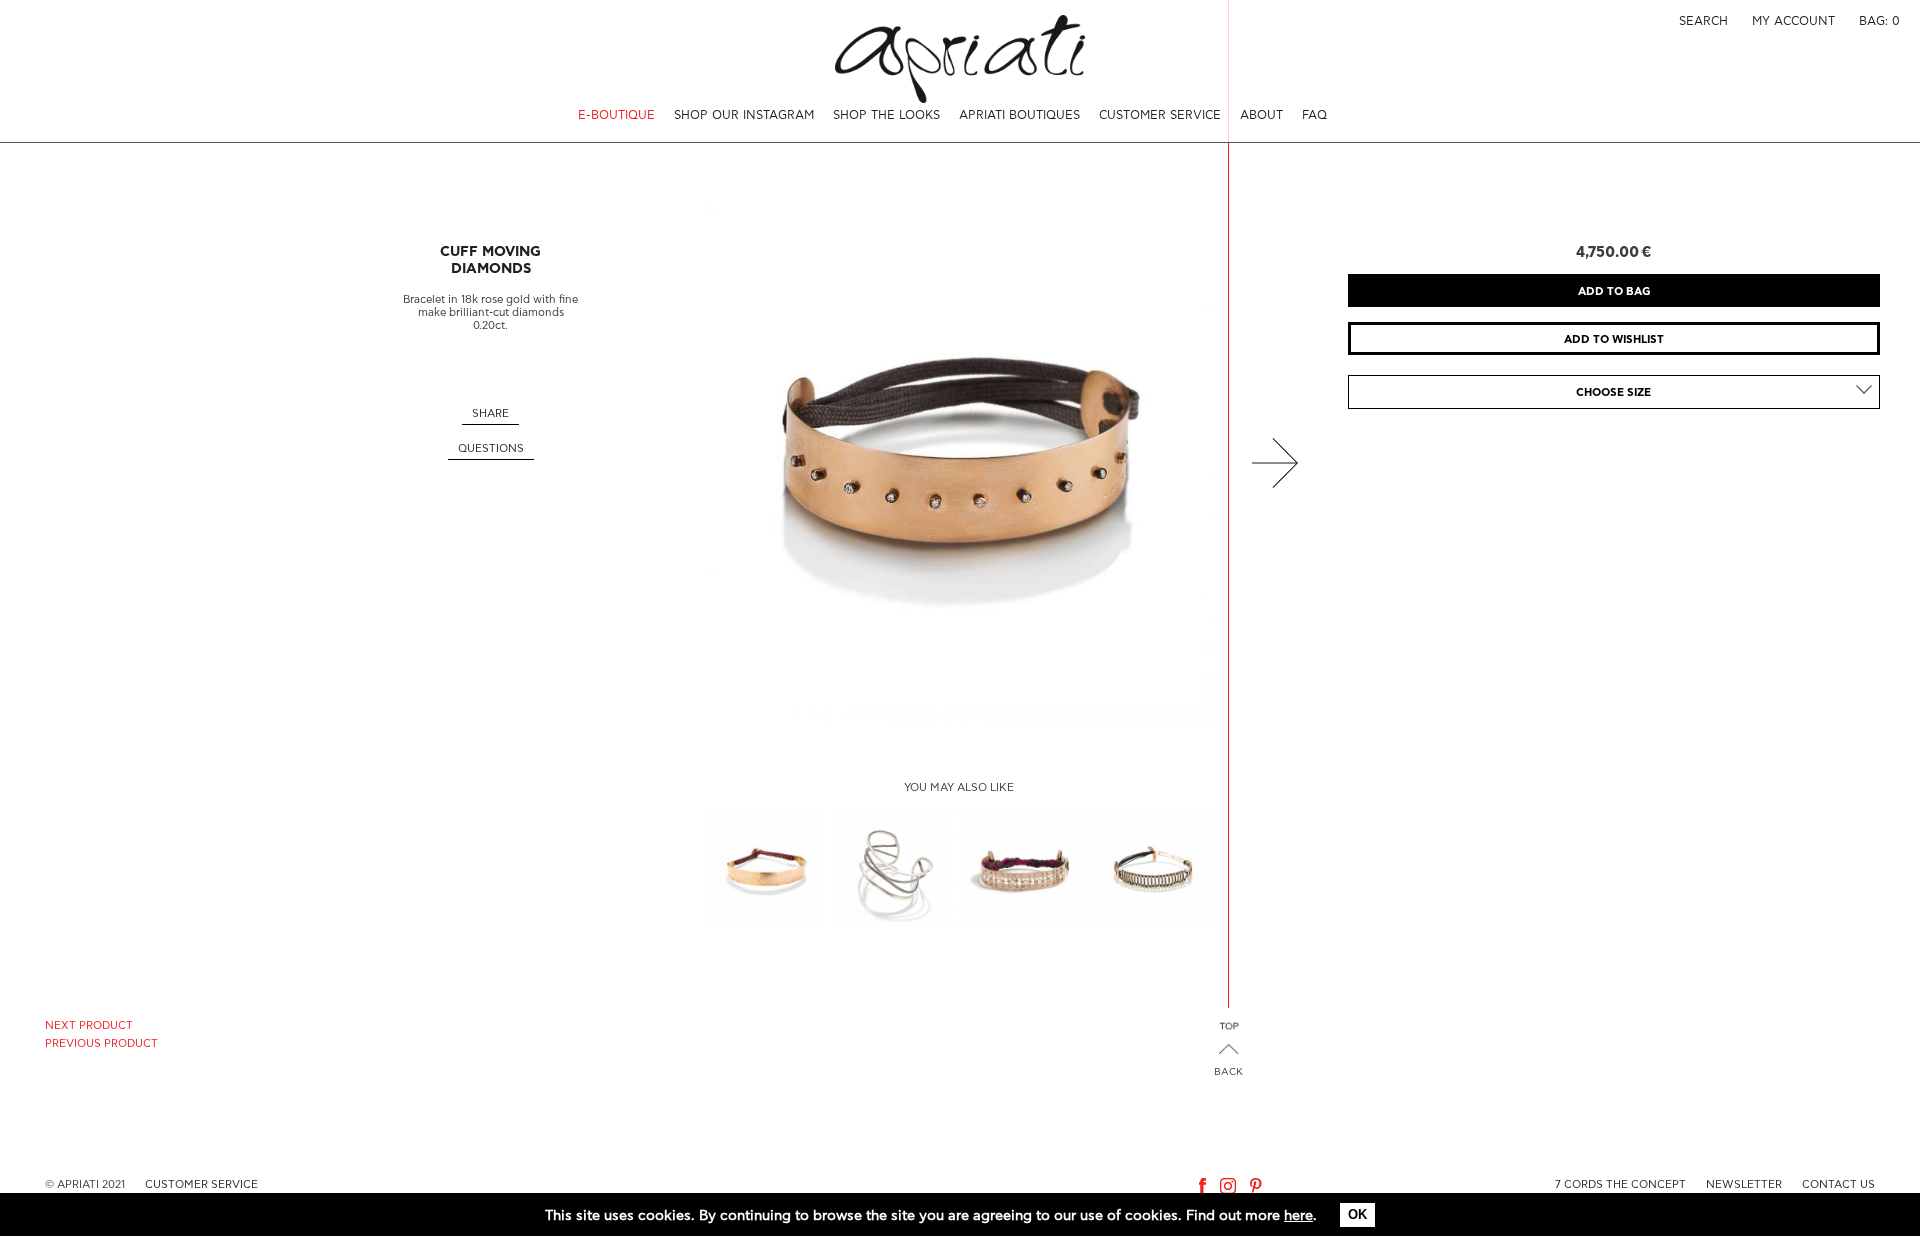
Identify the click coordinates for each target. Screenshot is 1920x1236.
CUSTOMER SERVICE (1160, 115)
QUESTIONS (491, 448)
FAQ (1314, 115)
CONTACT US (1838, 1184)
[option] (959, 462)
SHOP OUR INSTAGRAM (744, 115)
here (1298, 1216)
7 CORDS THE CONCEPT (1620, 1184)
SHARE (490, 413)
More (766, 868)
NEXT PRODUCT (89, 1025)
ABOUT (1261, 115)
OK (1357, 1214)
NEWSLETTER (1744, 1184)
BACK (1228, 1072)
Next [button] (1275, 462)
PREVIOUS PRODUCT (101, 1043)
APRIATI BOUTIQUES (1019, 115)
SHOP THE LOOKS (886, 115)
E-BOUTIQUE (616, 115)
